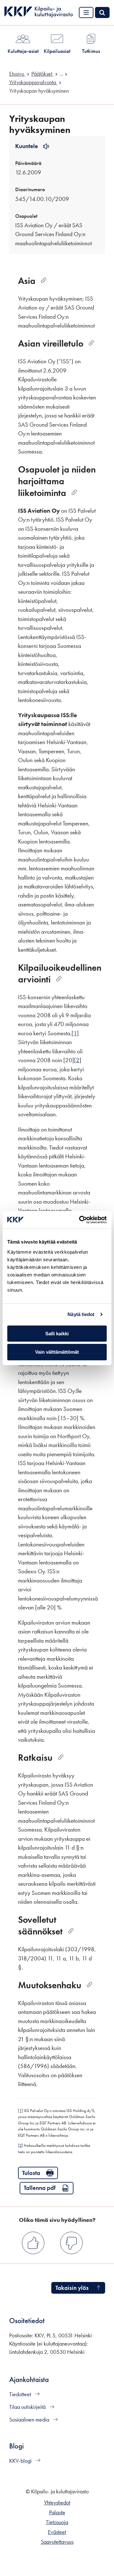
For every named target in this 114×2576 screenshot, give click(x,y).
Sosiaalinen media (30, 2420)
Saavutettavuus (57, 2542)
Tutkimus (91, 51)
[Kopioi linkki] (44, 281)
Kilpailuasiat (57, 51)
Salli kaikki (57, 1334)
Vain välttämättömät (57, 1352)
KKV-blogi (21, 2461)
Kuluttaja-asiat (23, 51)
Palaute (57, 2512)
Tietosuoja (57, 2522)
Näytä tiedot (81, 1314)
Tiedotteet (21, 2394)
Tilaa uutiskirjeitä (28, 2407)
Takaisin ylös (72, 2288)
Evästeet (57, 2532)
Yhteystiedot (57, 2503)
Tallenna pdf (40, 2188)
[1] (75, 1033)
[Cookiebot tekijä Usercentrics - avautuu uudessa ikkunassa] (80, 1220)
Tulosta (31, 2173)
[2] (78, 1060)
